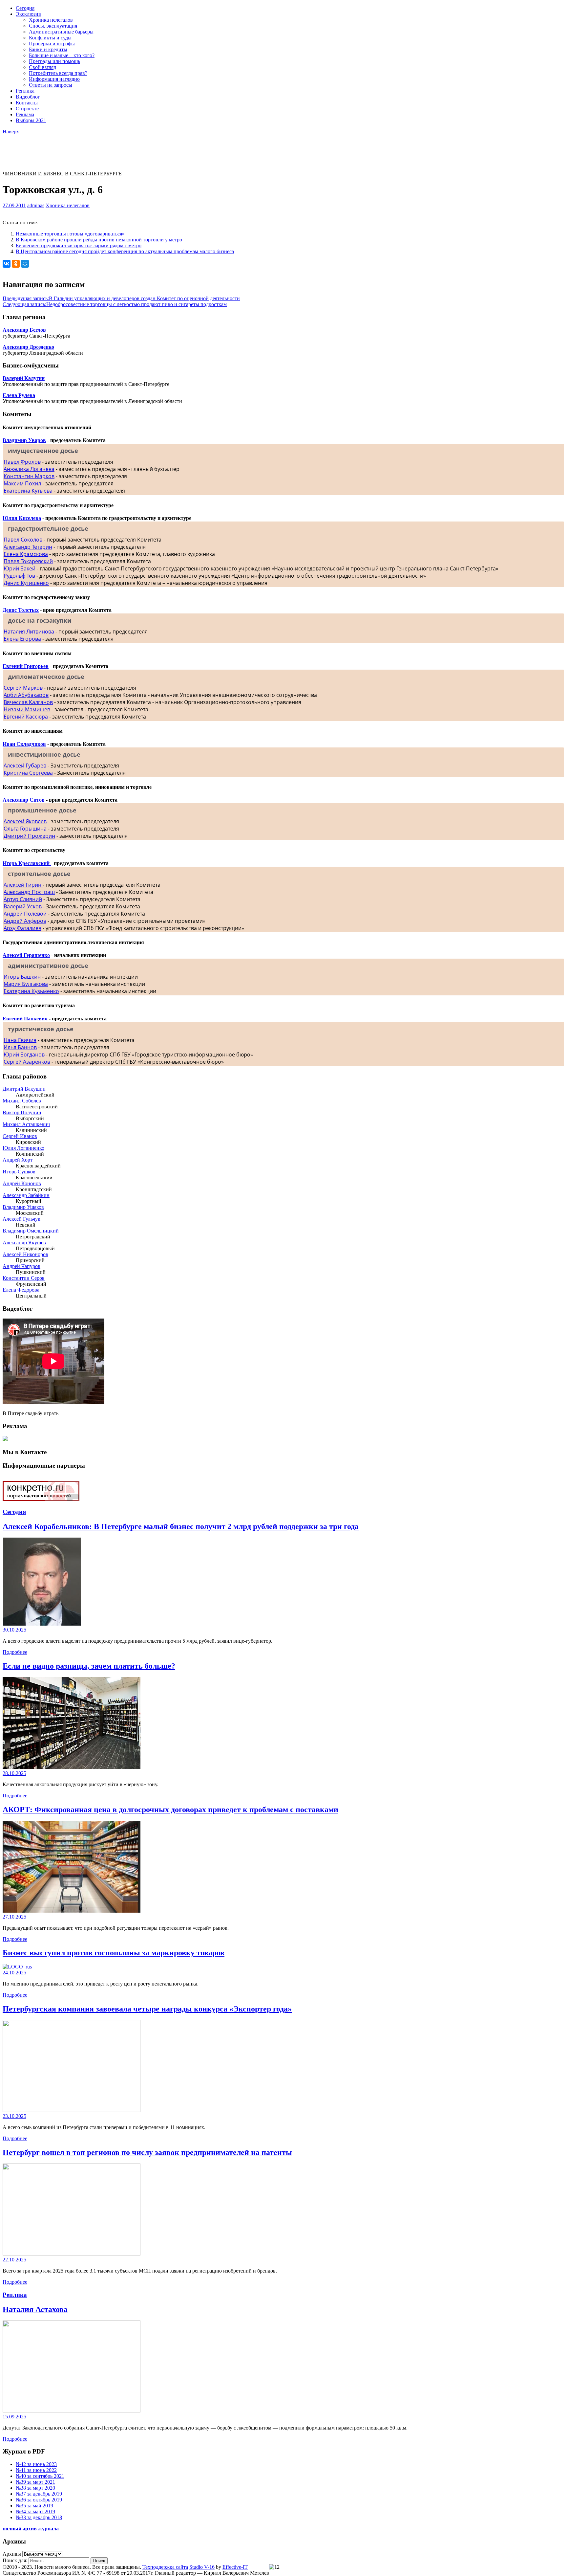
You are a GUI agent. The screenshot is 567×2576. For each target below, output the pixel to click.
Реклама (25, 114)
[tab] (283, 451)
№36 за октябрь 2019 (39, 2500)
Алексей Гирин (23, 885)
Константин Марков (29, 476)
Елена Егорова (22, 639)
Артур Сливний (23, 899)
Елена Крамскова (26, 554)
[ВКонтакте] (7, 264)
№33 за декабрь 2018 (39, 2517)
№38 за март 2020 (35, 2488)
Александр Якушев (24, 1243)
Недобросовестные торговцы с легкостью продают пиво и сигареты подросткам (115, 304)
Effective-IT (235, 2567)
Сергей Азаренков (27, 1062)
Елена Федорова (21, 1290)
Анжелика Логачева (29, 469)
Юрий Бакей (20, 568)
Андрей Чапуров (21, 1266)
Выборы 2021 (31, 120)
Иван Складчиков (24, 744)
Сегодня (25, 8)
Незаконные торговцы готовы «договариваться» (70, 234)
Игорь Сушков (19, 1172)
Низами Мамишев (27, 709)
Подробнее (15, 1652)
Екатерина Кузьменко (31, 991)
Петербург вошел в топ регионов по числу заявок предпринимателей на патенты (147, 2152)
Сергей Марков (23, 688)
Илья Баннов (20, 1047)
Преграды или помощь (54, 61)
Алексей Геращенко (26, 955)
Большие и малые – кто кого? (62, 55)
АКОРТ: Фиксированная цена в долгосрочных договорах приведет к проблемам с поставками (170, 1810)
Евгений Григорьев (26, 666)
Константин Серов (24, 1278)
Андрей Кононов (22, 1183)
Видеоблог (28, 97)
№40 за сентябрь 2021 (40, 2476)
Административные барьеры (61, 32)
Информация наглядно (54, 79)
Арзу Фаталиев (22, 928)
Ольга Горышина (25, 829)
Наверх (11, 132)
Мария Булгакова (26, 984)
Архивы (12, 2554)
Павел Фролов (22, 462)
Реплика (25, 91)
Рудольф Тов (19, 576)
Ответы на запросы (51, 85)
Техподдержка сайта (165, 2567)
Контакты (27, 103)
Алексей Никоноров (25, 1254)
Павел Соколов (23, 540)
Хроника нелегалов (51, 20)
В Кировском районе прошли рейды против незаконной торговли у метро (99, 240)
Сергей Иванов (20, 1136)
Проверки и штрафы (52, 44)
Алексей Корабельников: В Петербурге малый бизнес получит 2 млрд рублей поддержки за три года (181, 1526)
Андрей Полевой (25, 914)
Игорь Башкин (22, 977)
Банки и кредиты (48, 49)
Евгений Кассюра (26, 717)
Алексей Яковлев (25, 821)
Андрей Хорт (18, 1160)
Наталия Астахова (35, 2309)
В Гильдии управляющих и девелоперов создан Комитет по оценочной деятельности (121, 298)
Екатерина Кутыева (28, 491)
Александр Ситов (24, 800)
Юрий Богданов (24, 1055)
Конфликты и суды (50, 38)
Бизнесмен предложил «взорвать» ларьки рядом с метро (79, 245)
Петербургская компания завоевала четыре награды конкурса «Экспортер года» (147, 2009)
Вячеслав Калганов (28, 702)
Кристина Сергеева (28, 773)
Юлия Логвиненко (23, 1148)
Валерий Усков (23, 906)
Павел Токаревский (28, 561)
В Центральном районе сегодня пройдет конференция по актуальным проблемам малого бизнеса (125, 251)
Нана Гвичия (20, 1040)
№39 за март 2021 (35, 2482)
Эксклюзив (28, 14)
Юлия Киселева (22, 518)
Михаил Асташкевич (26, 1124)
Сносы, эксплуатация (53, 26)
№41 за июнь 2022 (36, 2470)
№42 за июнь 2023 (36, 2464)
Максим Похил (22, 483)
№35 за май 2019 (34, 2506)
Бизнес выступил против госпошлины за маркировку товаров (114, 1953)
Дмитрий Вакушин (24, 1089)
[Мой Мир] (25, 264)
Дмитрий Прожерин (29, 836)
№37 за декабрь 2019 (39, 2494)
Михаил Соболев (22, 1101)
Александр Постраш (29, 892)
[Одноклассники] (16, 264)
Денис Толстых (21, 610)
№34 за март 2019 (35, 2511)
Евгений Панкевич (25, 1019)
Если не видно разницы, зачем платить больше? (89, 1666)
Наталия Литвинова (29, 632)
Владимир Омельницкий (31, 1231)
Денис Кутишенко (26, 583)
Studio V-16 (202, 2567)
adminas (36, 205)
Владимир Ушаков (23, 1207)
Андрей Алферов (25, 921)
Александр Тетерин (28, 547)
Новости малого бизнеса (30, 140)
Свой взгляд (42, 67)
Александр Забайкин (26, 1195)
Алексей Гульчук (21, 1219)
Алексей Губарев (26, 766)
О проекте (27, 109)
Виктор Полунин (22, 1112)
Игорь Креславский (27, 863)
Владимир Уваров (24, 440)
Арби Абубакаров (26, 695)
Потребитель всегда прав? (58, 73)
